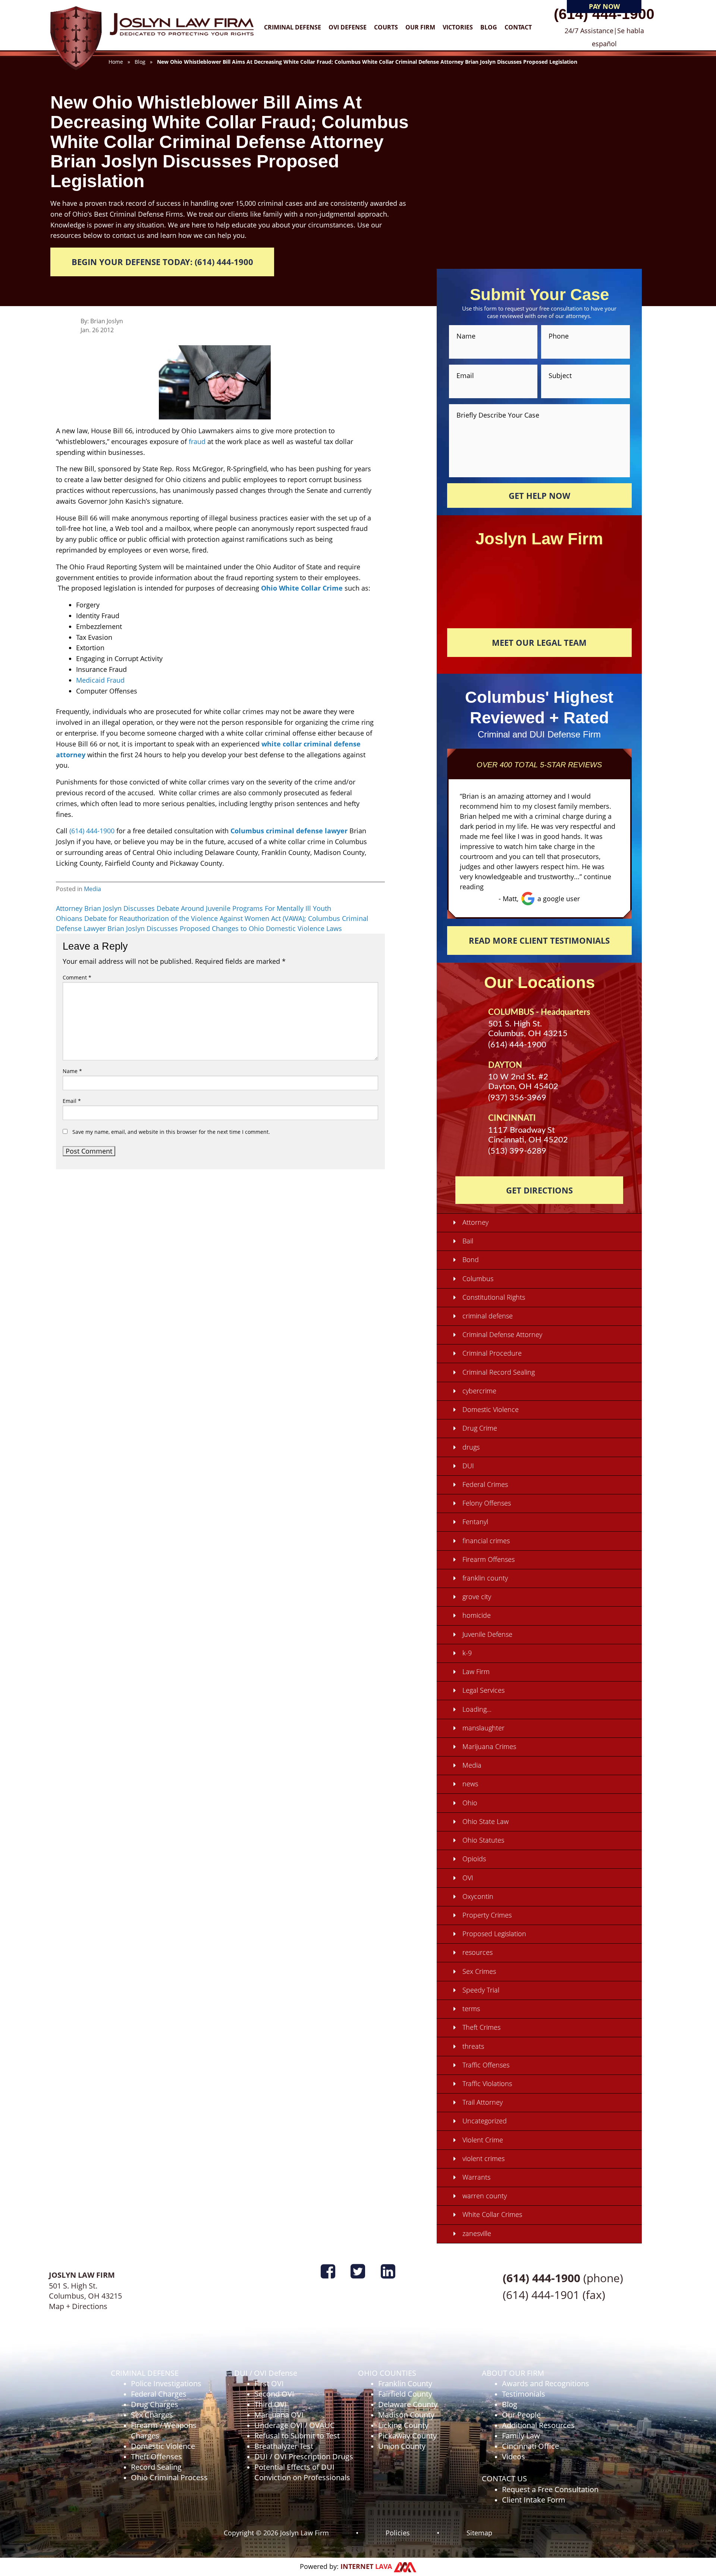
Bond (471, 1259)
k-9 (467, 1653)
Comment (77, 977)
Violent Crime (483, 2140)
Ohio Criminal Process (169, 2477)
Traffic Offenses (486, 2065)
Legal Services (483, 1690)
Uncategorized (485, 2121)
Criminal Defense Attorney (502, 1334)
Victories (458, 27)
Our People (521, 2415)
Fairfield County (405, 2394)
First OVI (269, 2383)
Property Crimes (487, 1915)
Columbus (478, 1278)
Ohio (470, 1803)
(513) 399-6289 (517, 1151)
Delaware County (408, 2404)
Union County (402, 2446)
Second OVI (274, 2394)
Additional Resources (538, 2425)
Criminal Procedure (492, 1353)
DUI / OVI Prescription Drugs (304, 2457)
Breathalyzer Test (284, 2446)
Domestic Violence (491, 1409)
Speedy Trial (481, 1990)
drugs (471, 1447)
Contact (518, 27)
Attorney (475, 1222)
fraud (197, 441)
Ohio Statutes (483, 1840)
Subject (560, 375)
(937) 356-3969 (517, 1098)
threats (473, 2046)
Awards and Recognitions (546, 2383)
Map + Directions (78, 2306)
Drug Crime (480, 1428)
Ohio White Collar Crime (302, 588)
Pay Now (604, 6)
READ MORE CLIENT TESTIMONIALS (539, 940)
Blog (489, 27)
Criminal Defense (293, 27)
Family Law (521, 2436)
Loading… (477, 1709)
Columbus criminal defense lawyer (289, 831)
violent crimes (483, 2158)
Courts (386, 27)
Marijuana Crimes (489, 1746)
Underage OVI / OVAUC (295, 2425)
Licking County (403, 2425)
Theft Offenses (156, 2457)
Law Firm (476, 1671)
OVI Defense (348, 27)
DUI (468, 1466)
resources (478, 1952)
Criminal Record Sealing (499, 1372)
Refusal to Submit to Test (297, 2436)
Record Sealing (156, 2467)
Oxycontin (478, 1896)
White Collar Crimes (492, 2214)
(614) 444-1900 (604, 14)
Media (92, 889)
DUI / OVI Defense (266, 2373)
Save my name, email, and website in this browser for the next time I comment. (171, 1132)
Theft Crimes (481, 2027)
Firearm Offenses (489, 1559)
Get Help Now (539, 496)
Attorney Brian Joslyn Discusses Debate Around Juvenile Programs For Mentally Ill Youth (194, 908)
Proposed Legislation (494, 1934)
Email (72, 1101)
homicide (477, 1615)
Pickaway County (407, 2436)
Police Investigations (166, 2383)
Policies (398, 2532)
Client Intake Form (534, 2500)
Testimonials (524, 2394)
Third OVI (271, 2404)
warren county (485, 2196)
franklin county (485, 1578)
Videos (514, 2457)
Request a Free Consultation (550, 2489)
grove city (477, 1597)
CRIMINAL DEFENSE (145, 2373)
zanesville (477, 2233)
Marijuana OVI (279, 2415)
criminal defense (488, 1316)
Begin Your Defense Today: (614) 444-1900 (162, 262)
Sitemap (479, 2532)
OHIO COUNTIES (387, 2373)
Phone (559, 336)
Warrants (476, 2177)
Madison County (406, 2415)
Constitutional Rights (494, 1297)
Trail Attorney (483, 2102)
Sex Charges (152, 2415)
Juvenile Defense (487, 1634)
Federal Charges (159, 2394)
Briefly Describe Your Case (498, 414)
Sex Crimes (479, 1971)
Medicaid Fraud (100, 680)
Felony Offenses (487, 1503)
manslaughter (483, 1728)
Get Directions (539, 1190)
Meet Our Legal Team (539, 642)
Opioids (474, 1859)
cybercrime (479, 1391)
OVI (468, 1878)
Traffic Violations (487, 2083)
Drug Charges (155, 2404)
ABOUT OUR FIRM (513, 2373)
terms (471, 2009)
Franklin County (405, 2383)
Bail (468, 1241)
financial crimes (486, 1541)
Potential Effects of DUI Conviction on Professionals (302, 2472)
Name (72, 1071)
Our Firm (420, 27)
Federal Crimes (485, 1484)
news (470, 1784)
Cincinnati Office (530, 2446)
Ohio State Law (486, 1821)
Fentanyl (475, 1522)
